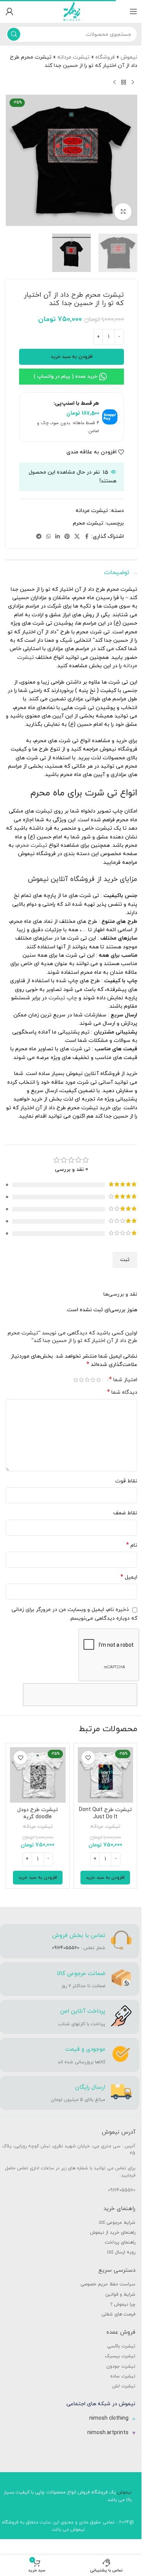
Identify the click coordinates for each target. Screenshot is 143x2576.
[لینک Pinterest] (67, 537)
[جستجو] (14, 34)
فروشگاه (105, 57)
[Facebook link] (87, 537)
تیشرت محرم (88, 523)
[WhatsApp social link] (48, 537)
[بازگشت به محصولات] (124, 83)
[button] (105, 1878)
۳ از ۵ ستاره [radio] (87, 1380)
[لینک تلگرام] (39, 537)
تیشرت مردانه (73, 57)
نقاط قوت (126, 1481)
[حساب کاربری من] (10, 11)
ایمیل (129, 1577)
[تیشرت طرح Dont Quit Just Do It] (106, 1775)
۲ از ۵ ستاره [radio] (93, 1380)
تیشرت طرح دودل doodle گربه (38, 1814)
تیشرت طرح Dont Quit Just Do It (105, 1814)
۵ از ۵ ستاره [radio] (76, 1380)
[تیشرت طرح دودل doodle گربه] (38, 1775)
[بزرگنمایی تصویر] (123, 212)
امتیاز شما (123, 1380)
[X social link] (77, 537)
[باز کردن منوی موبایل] (133, 11)
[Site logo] (71, 11)
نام (132, 1545)
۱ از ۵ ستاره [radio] (99, 1380)
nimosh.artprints (108, 2433)
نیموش (129, 57)
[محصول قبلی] (133, 83)
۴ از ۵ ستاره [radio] (81, 1380)
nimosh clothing (109, 2418)
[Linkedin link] (58, 537)
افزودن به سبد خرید (72, 357)
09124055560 (66, 1948)
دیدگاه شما (122, 1392)
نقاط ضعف (125, 1513)
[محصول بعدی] (114, 83)
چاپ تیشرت (63, 998)
